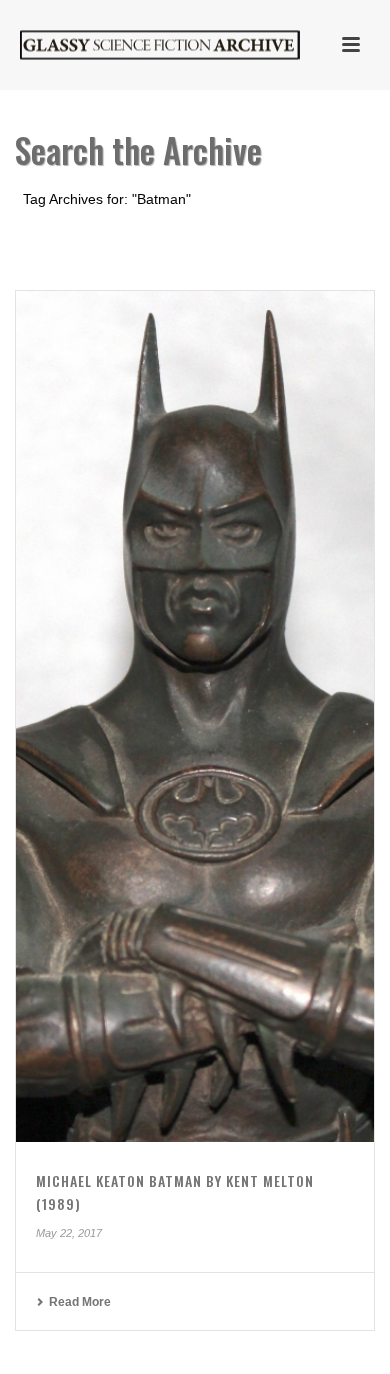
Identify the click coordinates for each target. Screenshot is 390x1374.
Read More (80, 1302)
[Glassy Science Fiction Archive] (140, 45)
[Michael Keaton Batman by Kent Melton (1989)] (195, 717)
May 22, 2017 (69, 1233)
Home (164, 251)
